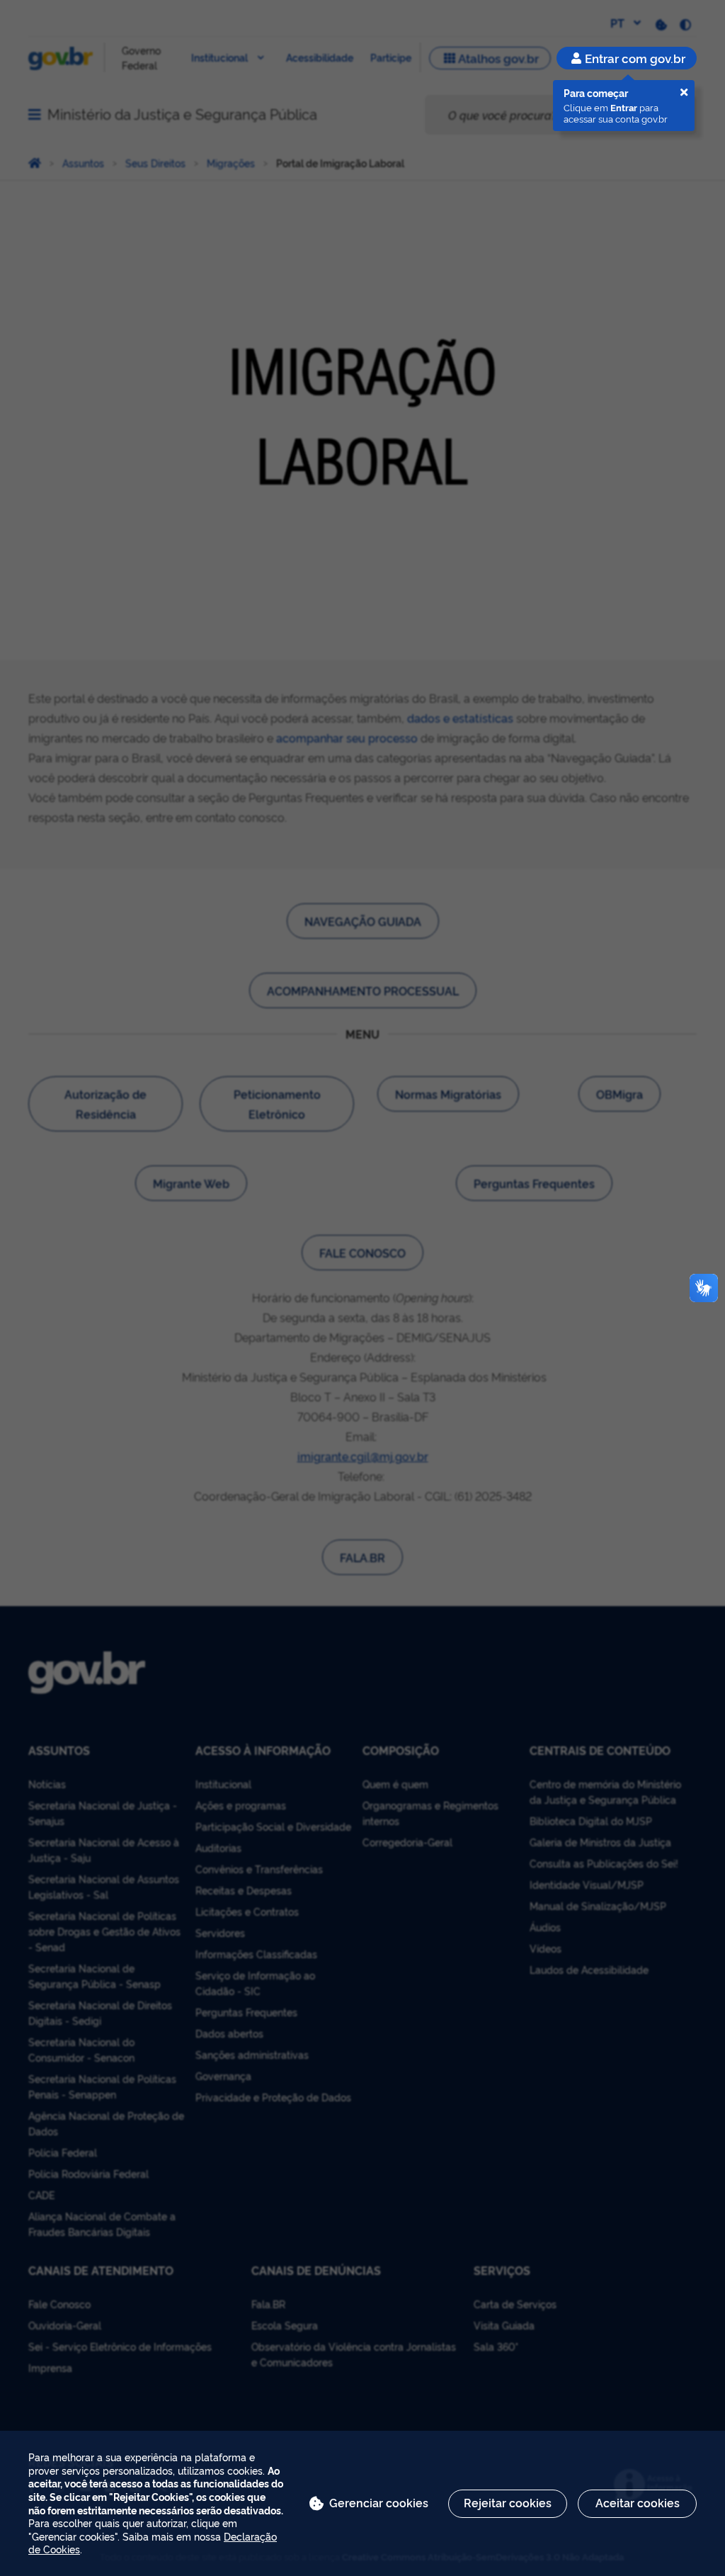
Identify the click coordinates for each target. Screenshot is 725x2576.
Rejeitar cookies (508, 2502)
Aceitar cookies (638, 2502)
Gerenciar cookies (379, 2502)
